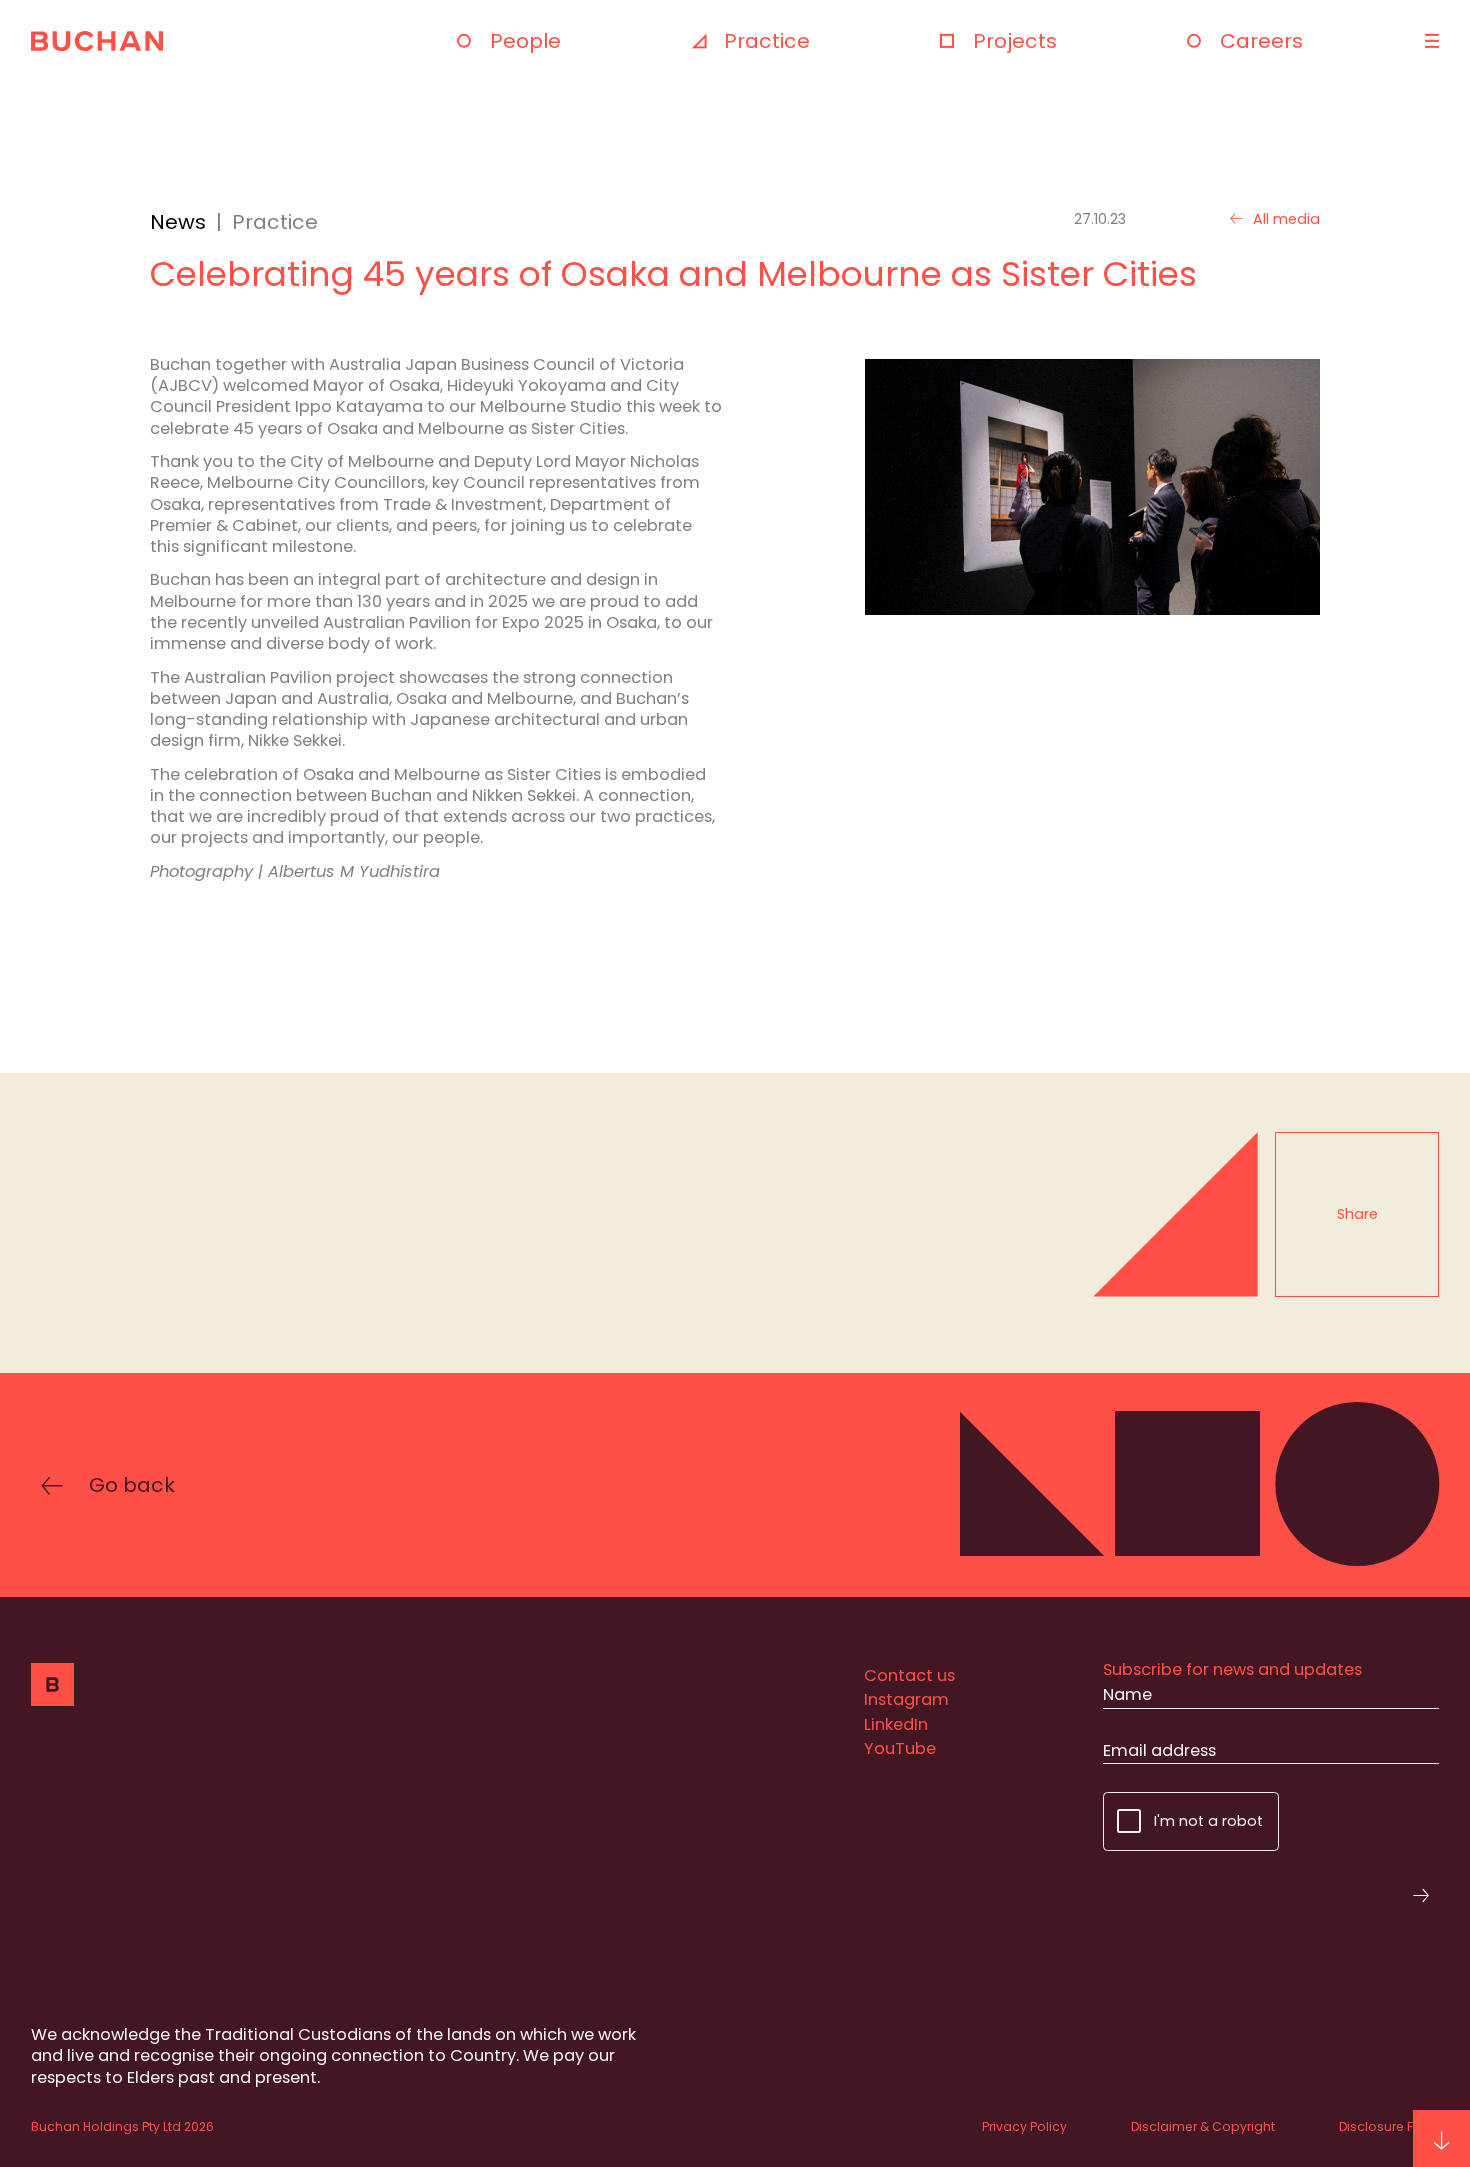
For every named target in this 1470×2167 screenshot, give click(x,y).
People (525, 41)
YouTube (900, 1748)
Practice (767, 41)
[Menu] (1429, 41)
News (178, 222)
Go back (132, 1485)
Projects (1015, 41)
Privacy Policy (1024, 2126)
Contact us (909, 1675)
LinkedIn (896, 1724)
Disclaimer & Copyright (1203, 2126)
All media (1286, 219)
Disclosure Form (1389, 2126)
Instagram (906, 1699)
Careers (1261, 41)
